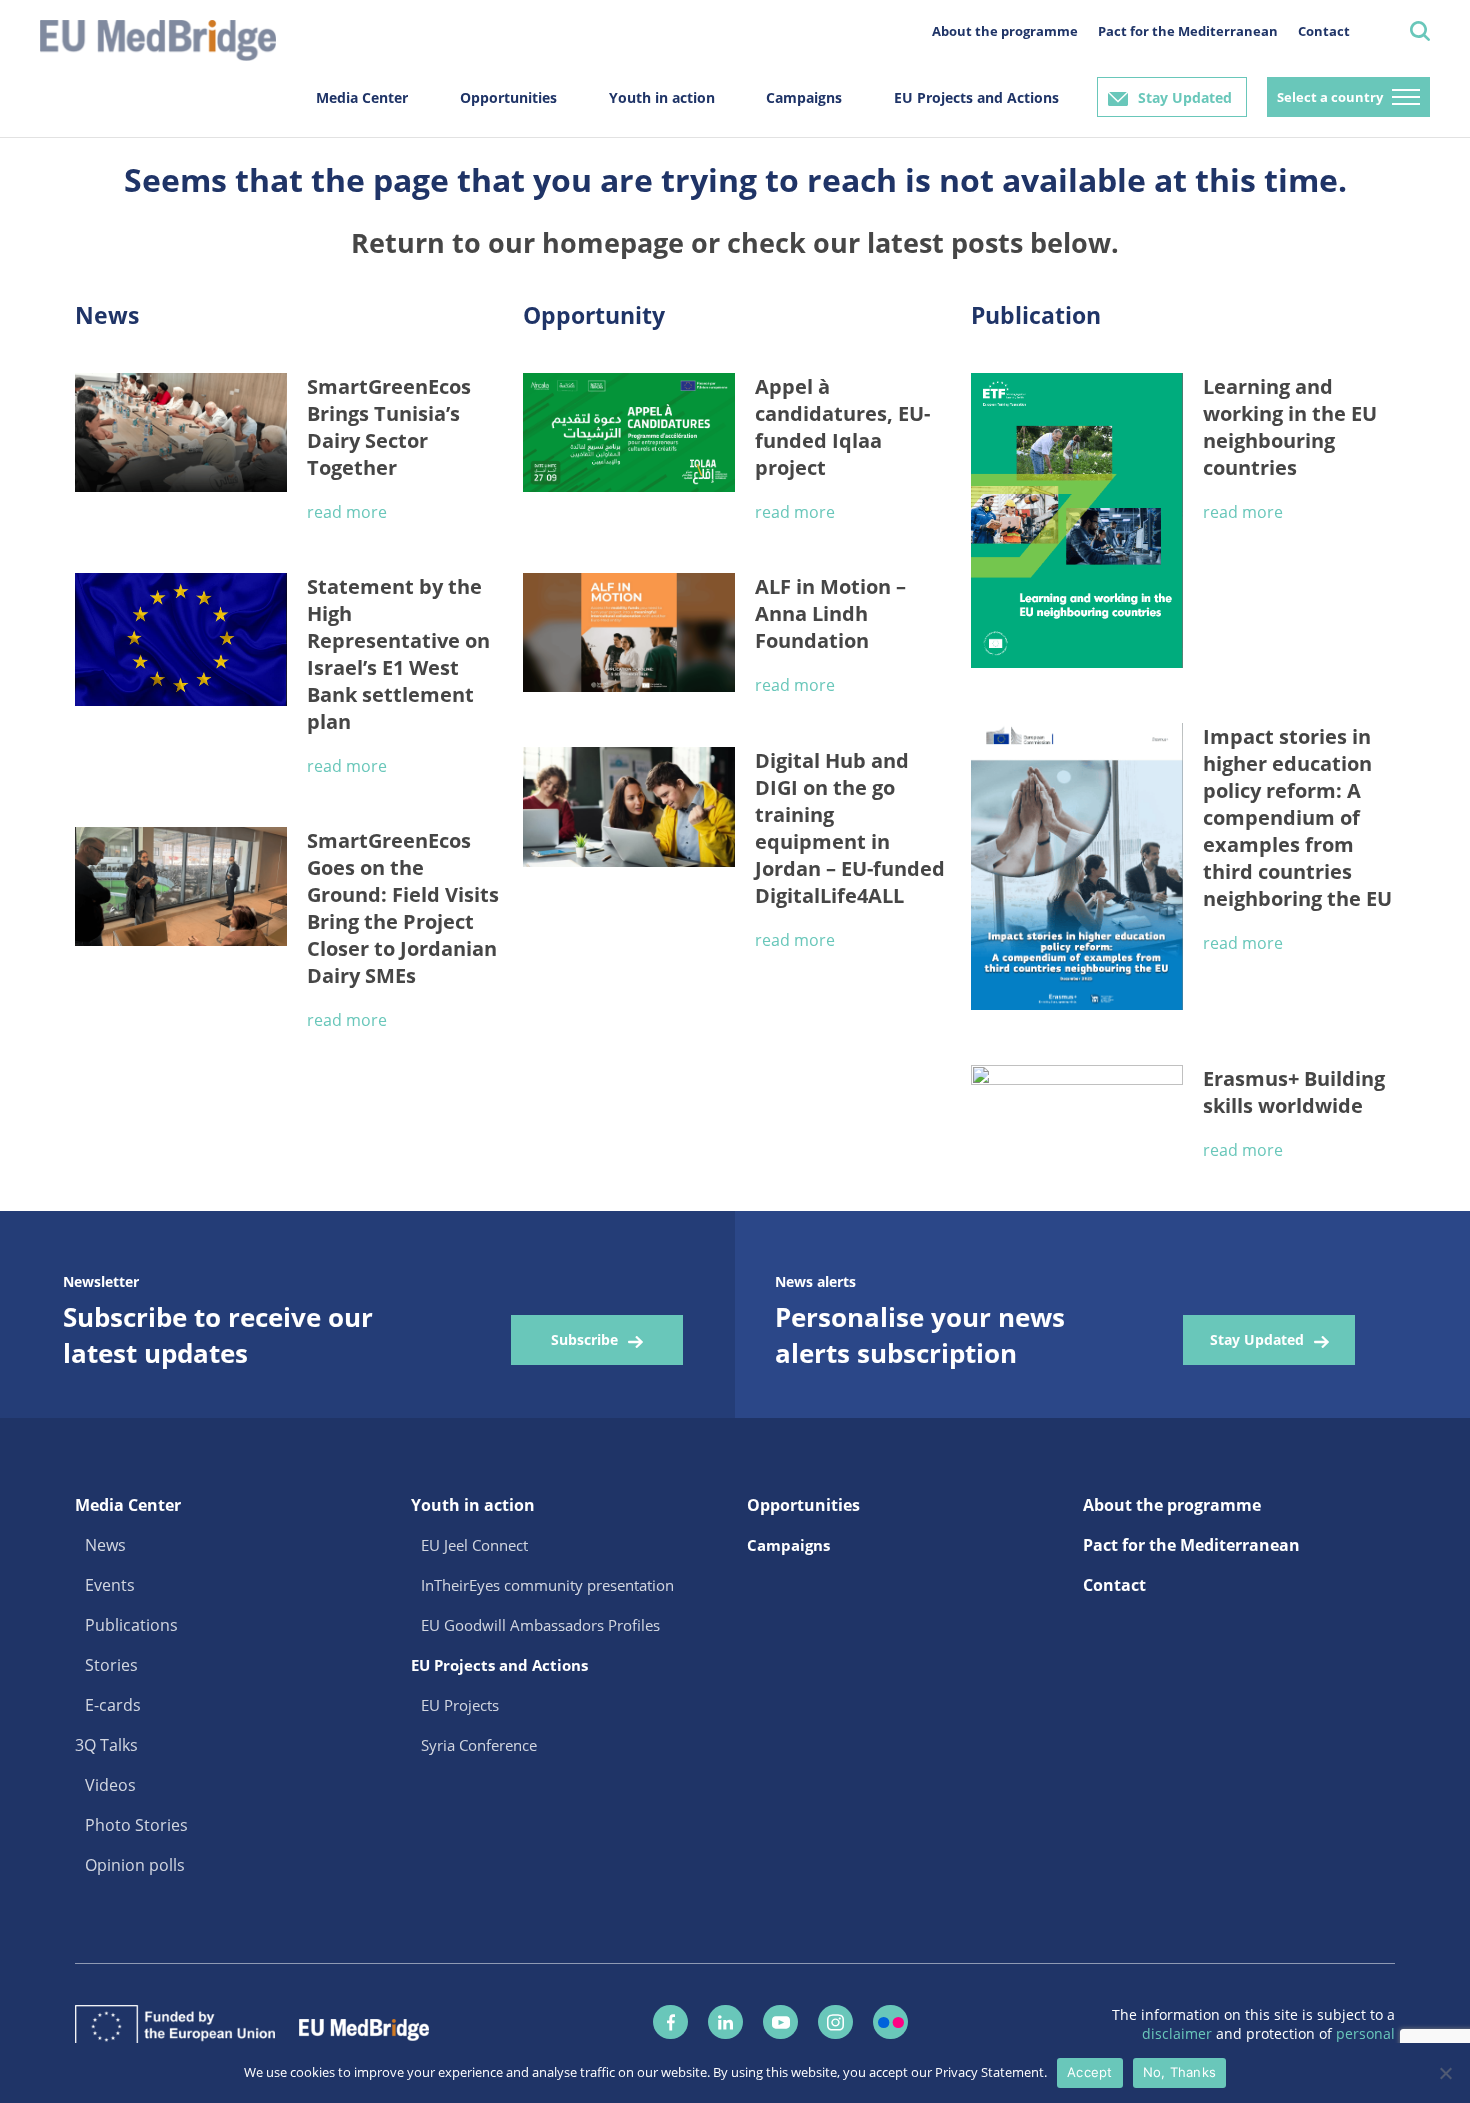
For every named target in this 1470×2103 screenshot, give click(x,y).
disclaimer (1179, 2033)
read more (347, 512)
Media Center (362, 97)
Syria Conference (479, 1745)
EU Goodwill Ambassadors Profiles (540, 1625)
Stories (111, 1665)
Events (110, 1585)
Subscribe (584, 1339)
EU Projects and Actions (976, 97)
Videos (110, 1785)
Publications (131, 1625)
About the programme (1005, 31)
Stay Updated (1185, 97)
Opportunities (508, 97)
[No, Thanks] (1445, 2073)
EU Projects (460, 1705)
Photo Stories (136, 1825)
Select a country (1330, 97)
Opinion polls (135, 1865)
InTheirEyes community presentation (547, 1585)
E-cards (113, 1705)
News (105, 1545)
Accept (1090, 2072)
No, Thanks (1180, 2072)
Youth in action (662, 97)
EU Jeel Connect (474, 1545)
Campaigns (804, 97)
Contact (1324, 31)
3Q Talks (106, 1745)
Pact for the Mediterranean (1188, 31)
